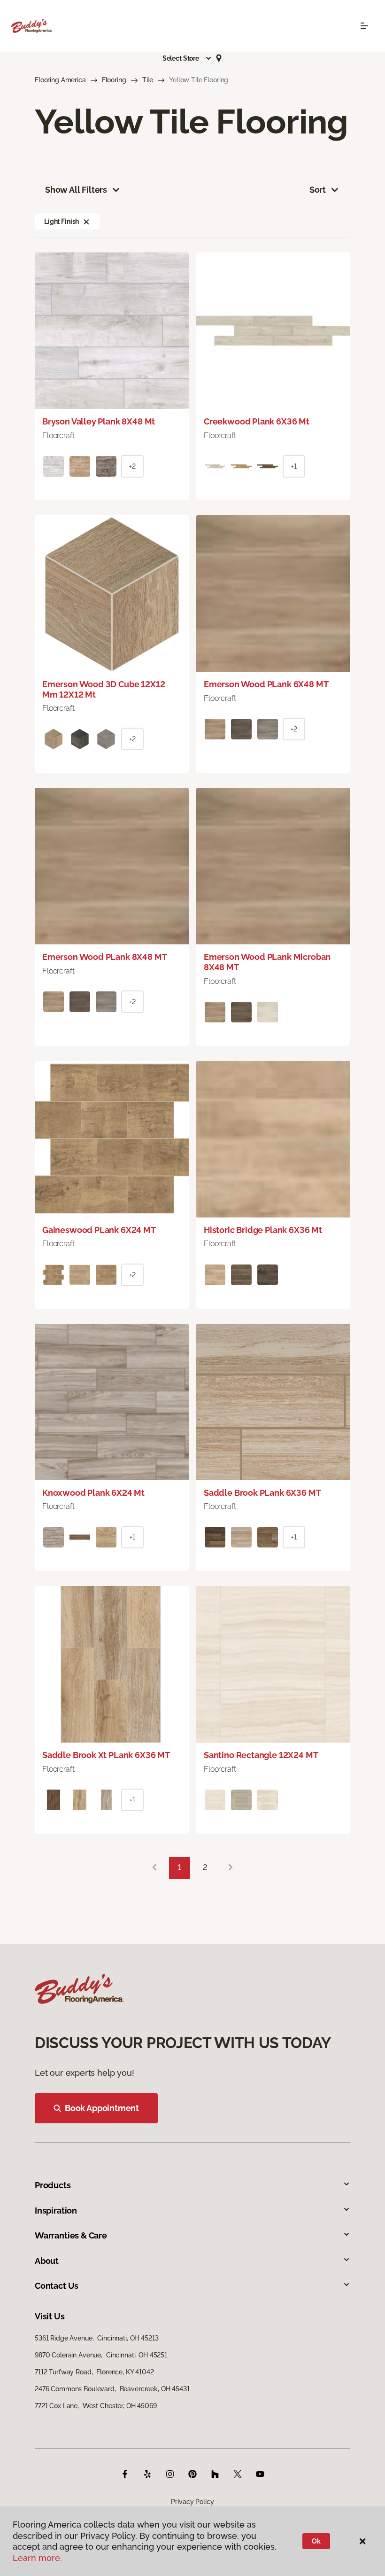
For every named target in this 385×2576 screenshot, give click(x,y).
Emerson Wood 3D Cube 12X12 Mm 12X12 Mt (104, 689)
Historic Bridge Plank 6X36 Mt (263, 1230)
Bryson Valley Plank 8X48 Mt (99, 421)
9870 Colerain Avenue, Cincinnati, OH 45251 (101, 2355)
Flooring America (60, 80)
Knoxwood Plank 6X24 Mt (93, 1493)
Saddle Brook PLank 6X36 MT (262, 1493)
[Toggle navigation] (364, 26)
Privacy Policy (192, 2502)
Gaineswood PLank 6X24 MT (99, 1230)
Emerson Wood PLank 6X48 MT (266, 684)
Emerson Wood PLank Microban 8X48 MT (267, 962)
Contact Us (57, 2286)
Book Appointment (102, 2108)
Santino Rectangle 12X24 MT (261, 1755)
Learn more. (37, 2558)
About (47, 2261)
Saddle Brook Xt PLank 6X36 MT (106, 1755)
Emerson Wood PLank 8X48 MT (104, 957)
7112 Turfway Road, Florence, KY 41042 (94, 2372)
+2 (132, 466)
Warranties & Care (71, 2235)
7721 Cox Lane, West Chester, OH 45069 (96, 2406)
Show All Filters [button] (76, 190)
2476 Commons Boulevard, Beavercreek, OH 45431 (112, 2389)
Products (53, 2185)
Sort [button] (318, 190)
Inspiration (56, 2211)
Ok (316, 2541)
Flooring (114, 80)
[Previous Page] (154, 1868)
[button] (187, 58)
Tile (148, 80)
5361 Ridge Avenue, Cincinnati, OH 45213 (96, 2338)
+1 (294, 466)
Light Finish (62, 221)
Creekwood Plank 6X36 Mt (257, 421)
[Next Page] (231, 1868)
